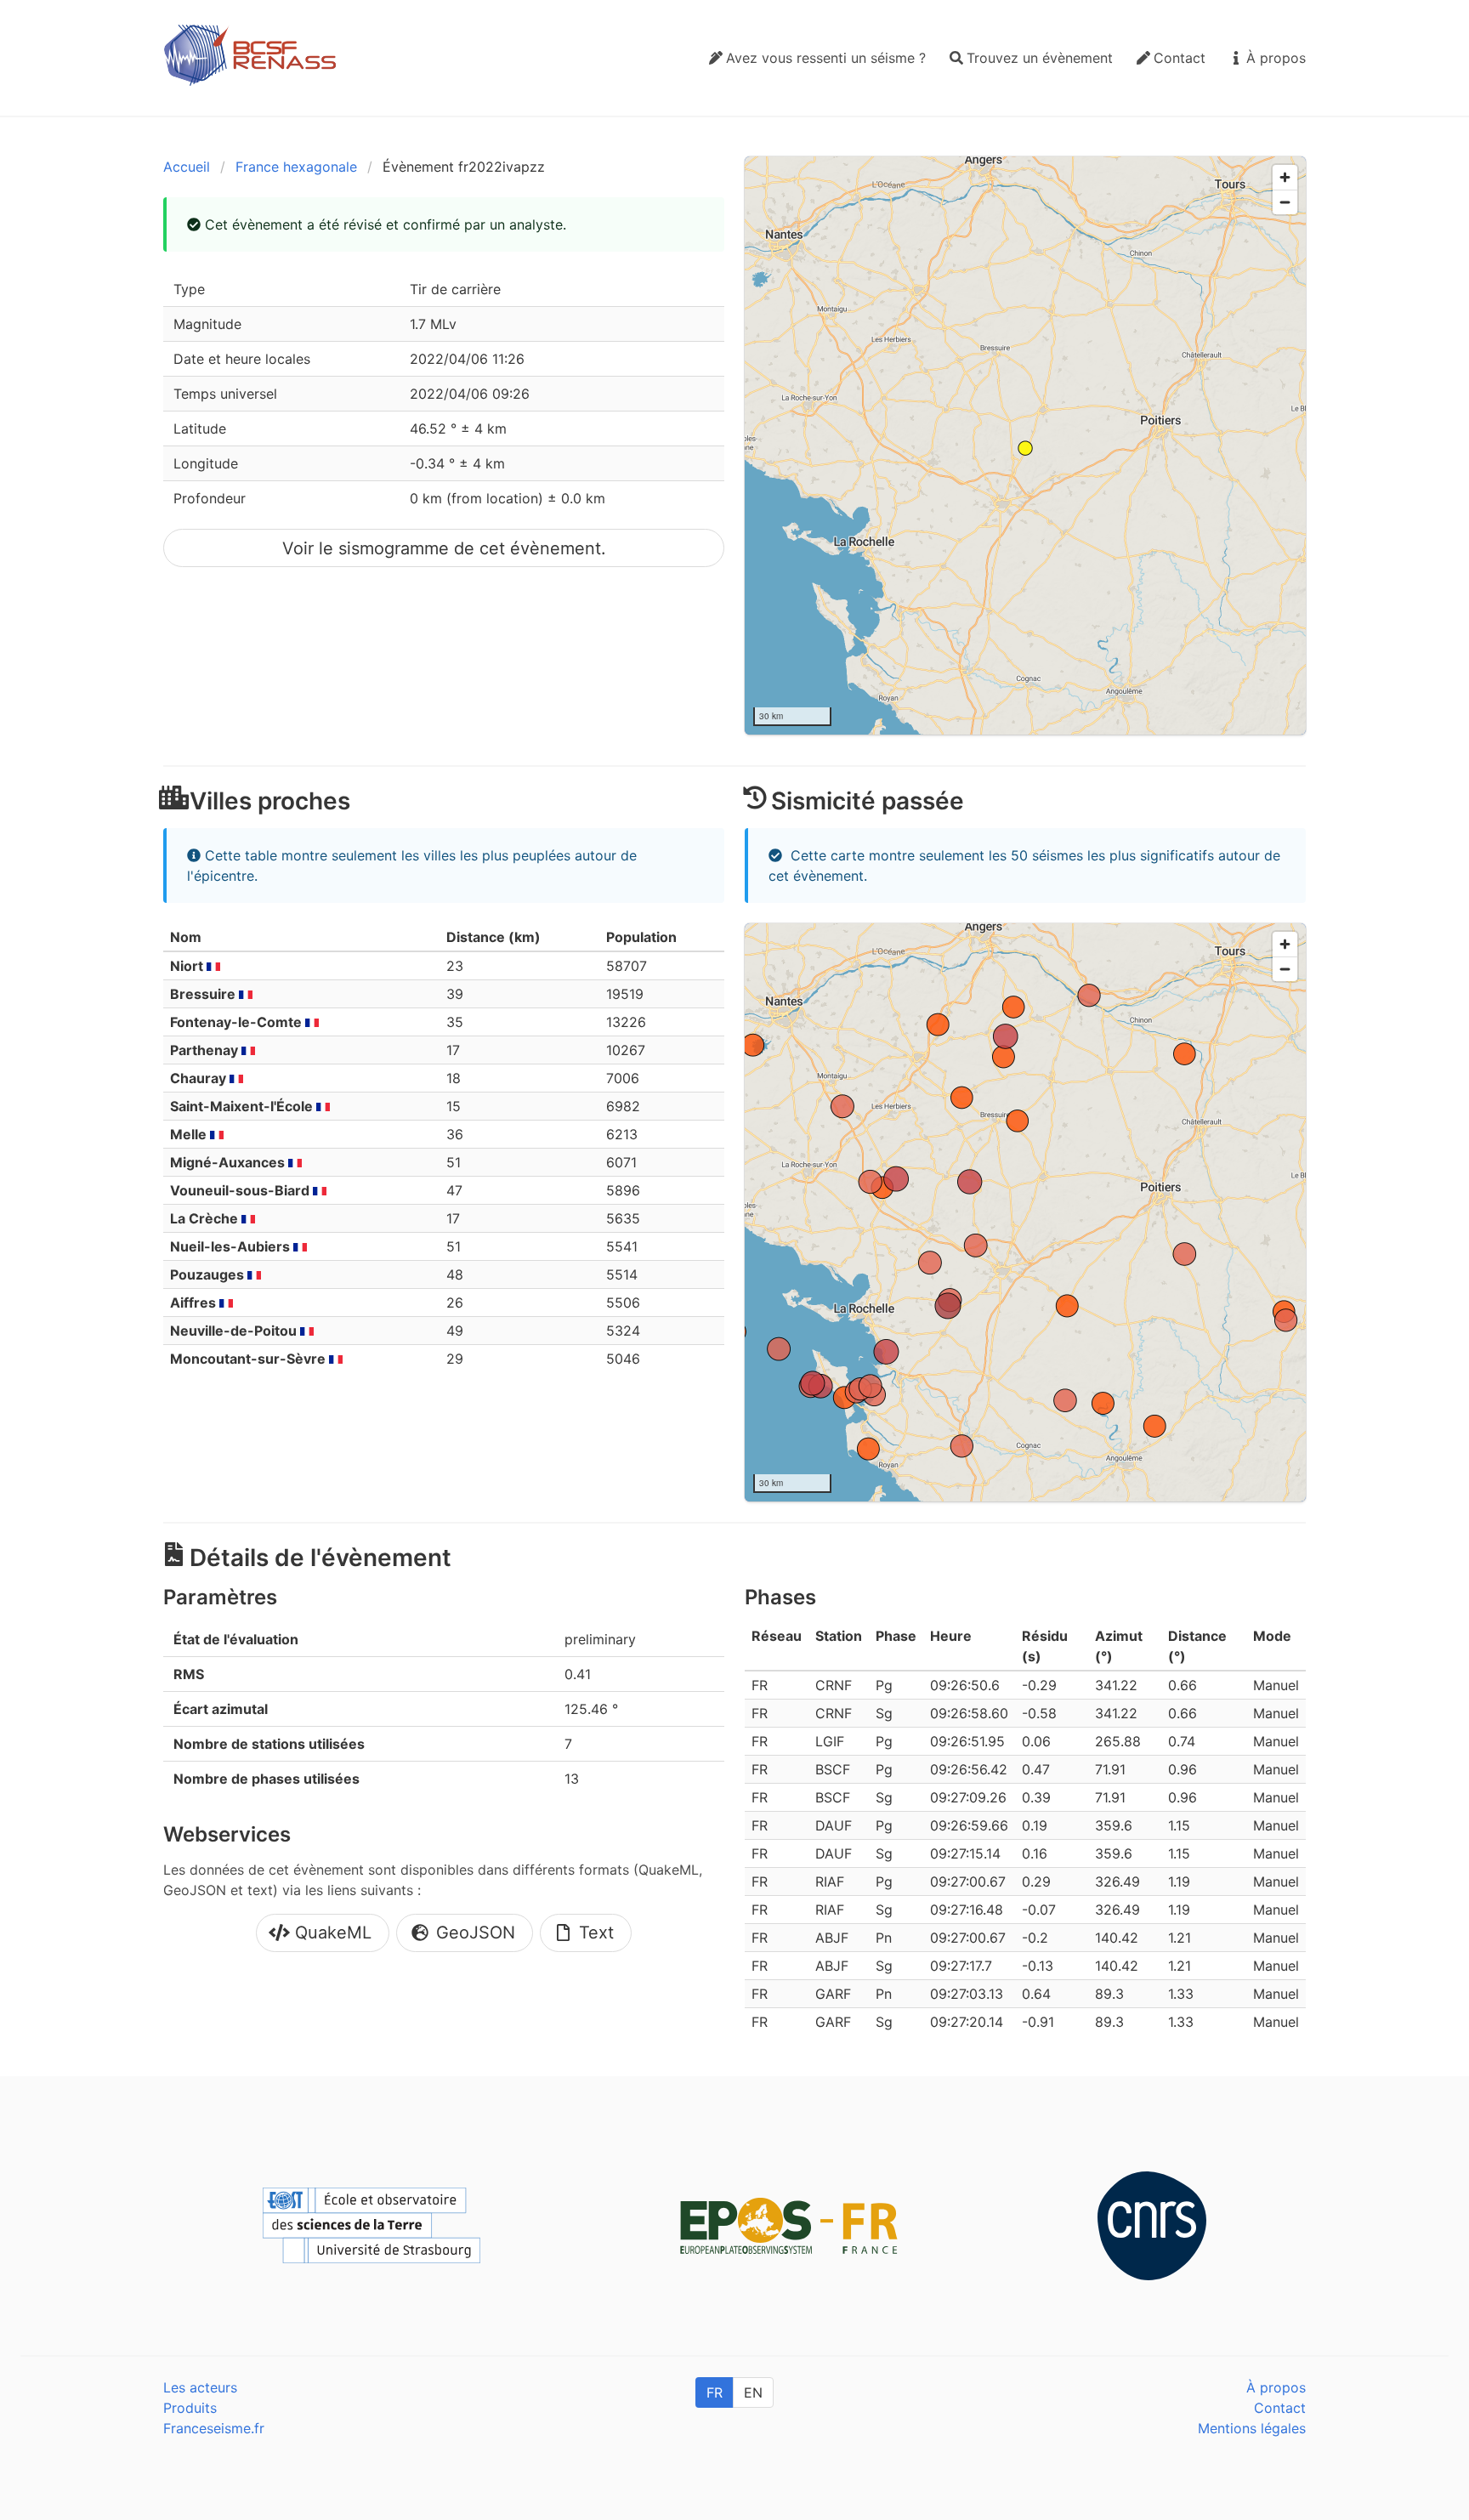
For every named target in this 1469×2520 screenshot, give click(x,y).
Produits (190, 2408)
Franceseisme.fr (214, 2428)
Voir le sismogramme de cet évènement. (444, 548)
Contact (1280, 2408)
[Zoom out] (1285, 202)
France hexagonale (296, 167)
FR (715, 2392)
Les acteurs (200, 2387)
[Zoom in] (1285, 177)
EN (753, 2392)
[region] (1025, 446)
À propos (1276, 2387)
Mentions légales (1252, 2428)
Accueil (187, 167)
